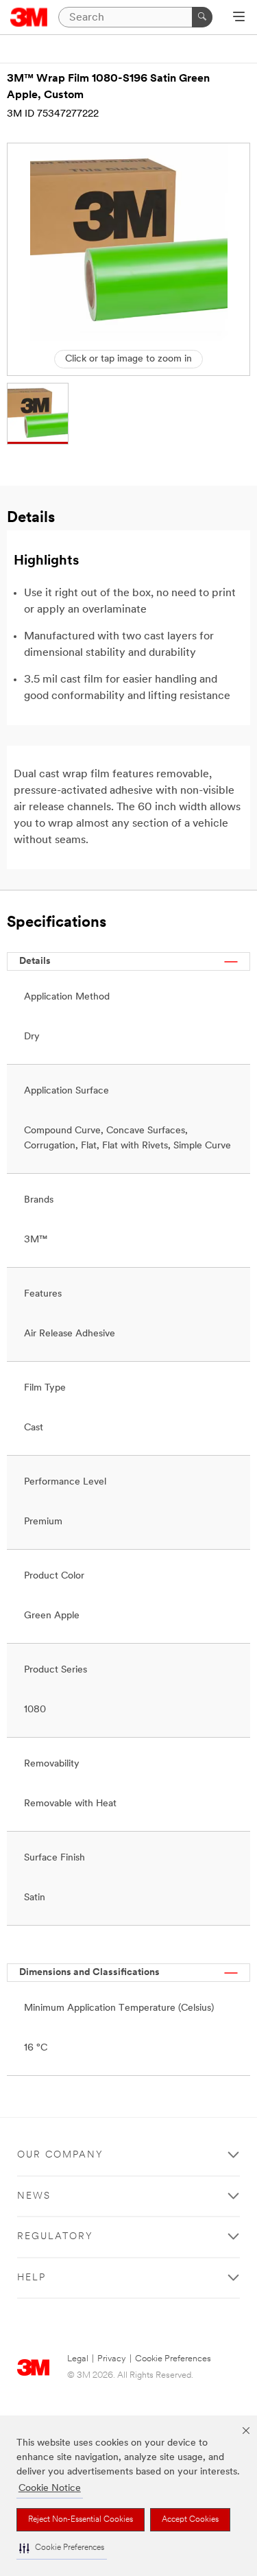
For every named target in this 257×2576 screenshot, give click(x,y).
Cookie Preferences (173, 2359)
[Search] (202, 17)
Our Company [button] (60, 2155)
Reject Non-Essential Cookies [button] (81, 2520)
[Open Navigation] (239, 18)
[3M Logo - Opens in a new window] (29, 17)
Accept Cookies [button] (190, 2520)
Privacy (112, 2359)
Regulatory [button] (55, 2237)
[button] (62, 2548)
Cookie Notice (50, 2489)
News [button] (34, 2196)
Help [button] (32, 2278)
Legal (78, 2359)
